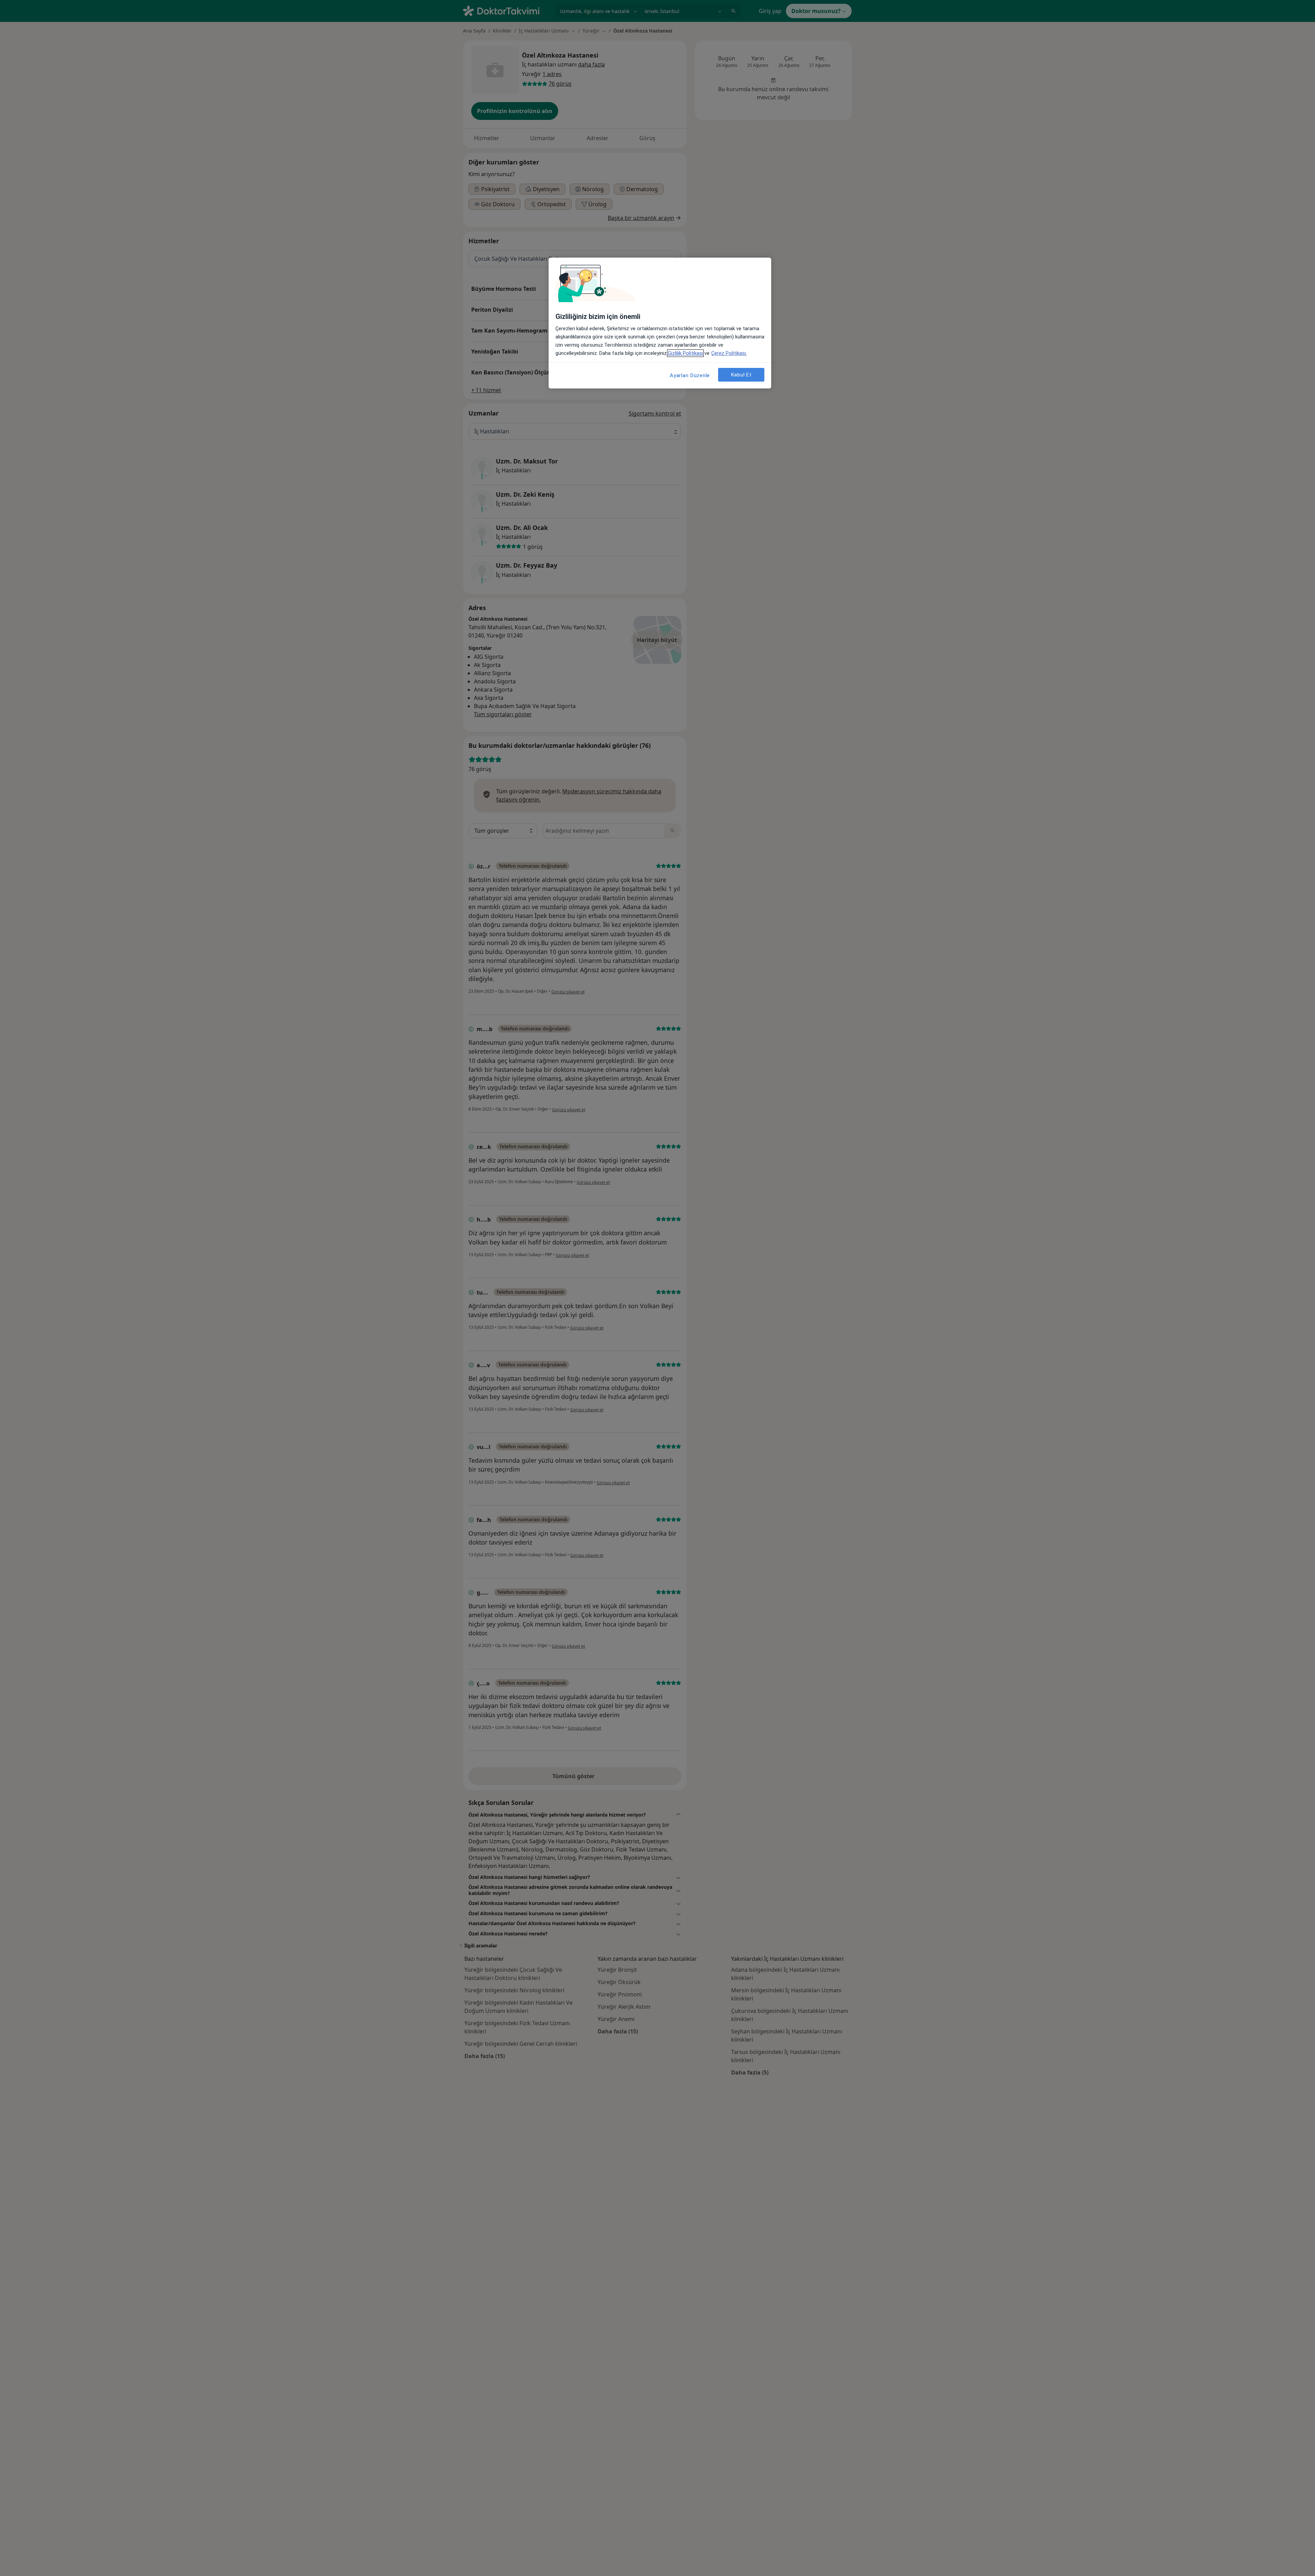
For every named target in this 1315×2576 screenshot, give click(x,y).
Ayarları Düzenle (690, 375)
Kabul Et (741, 375)
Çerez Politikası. (729, 353)
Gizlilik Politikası (685, 353)
